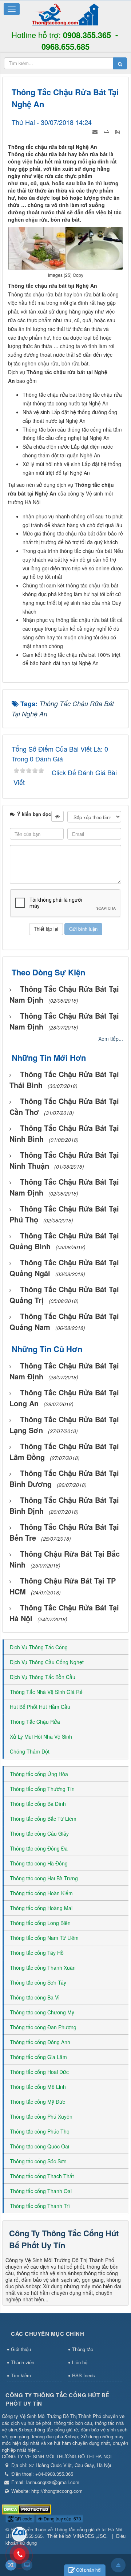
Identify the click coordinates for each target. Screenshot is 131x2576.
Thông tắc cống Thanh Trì (40, 2206)
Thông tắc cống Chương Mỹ (42, 2012)
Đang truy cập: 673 (62, 2518)
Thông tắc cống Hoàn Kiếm (41, 1893)
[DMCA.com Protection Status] (26, 2509)
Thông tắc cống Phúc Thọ (40, 2131)
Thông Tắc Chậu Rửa (35, 1722)
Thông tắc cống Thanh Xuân (43, 1968)
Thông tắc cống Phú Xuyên (41, 2116)
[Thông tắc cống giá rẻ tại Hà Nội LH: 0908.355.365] (65, 14)
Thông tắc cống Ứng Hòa (39, 1774)
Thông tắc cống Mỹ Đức (37, 2102)
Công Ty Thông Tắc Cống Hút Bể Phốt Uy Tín (64, 2239)
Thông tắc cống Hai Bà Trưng (44, 1878)
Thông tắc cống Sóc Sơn (38, 2161)
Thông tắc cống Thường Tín (42, 1789)
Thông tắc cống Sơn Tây (38, 1982)
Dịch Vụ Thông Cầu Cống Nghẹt (47, 1662)
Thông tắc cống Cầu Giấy (39, 1833)
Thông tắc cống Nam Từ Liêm (44, 1938)
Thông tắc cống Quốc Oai (39, 2146)
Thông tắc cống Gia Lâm (38, 2057)
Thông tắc (83, 2349)
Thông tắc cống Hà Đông (39, 1863)
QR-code (23, 2518)
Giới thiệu (21, 2349)
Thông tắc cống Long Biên (40, 1923)
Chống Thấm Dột (30, 1751)
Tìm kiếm (21, 2375)
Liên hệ (80, 2362)
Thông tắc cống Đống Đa (39, 1848)
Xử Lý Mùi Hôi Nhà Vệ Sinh (41, 1736)
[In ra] (107, 131)
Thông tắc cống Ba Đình (38, 1804)
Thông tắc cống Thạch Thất (42, 2176)
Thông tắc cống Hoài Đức (39, 2072)
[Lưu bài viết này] (118, 131)
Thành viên (23, 2362)
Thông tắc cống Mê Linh (38, 2087)
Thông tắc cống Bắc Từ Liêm (43, 1819)
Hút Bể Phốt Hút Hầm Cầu (40, 1707)
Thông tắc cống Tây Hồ (37, 1953)
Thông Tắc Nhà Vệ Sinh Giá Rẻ (46, 1692)
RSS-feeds (84, 2375)
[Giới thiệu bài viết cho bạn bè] (96, 131)
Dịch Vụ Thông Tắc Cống (39, 1647)
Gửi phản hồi (89, 2570)
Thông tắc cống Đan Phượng (43, 2027)
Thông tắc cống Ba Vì (35, 1997)
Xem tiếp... (111, 1039)
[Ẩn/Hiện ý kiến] (57, 816)
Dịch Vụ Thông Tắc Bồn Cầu (43, 1677)
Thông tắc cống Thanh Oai (41, 2191)
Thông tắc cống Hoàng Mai (41, 1908)
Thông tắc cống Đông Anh (40, 2042)
